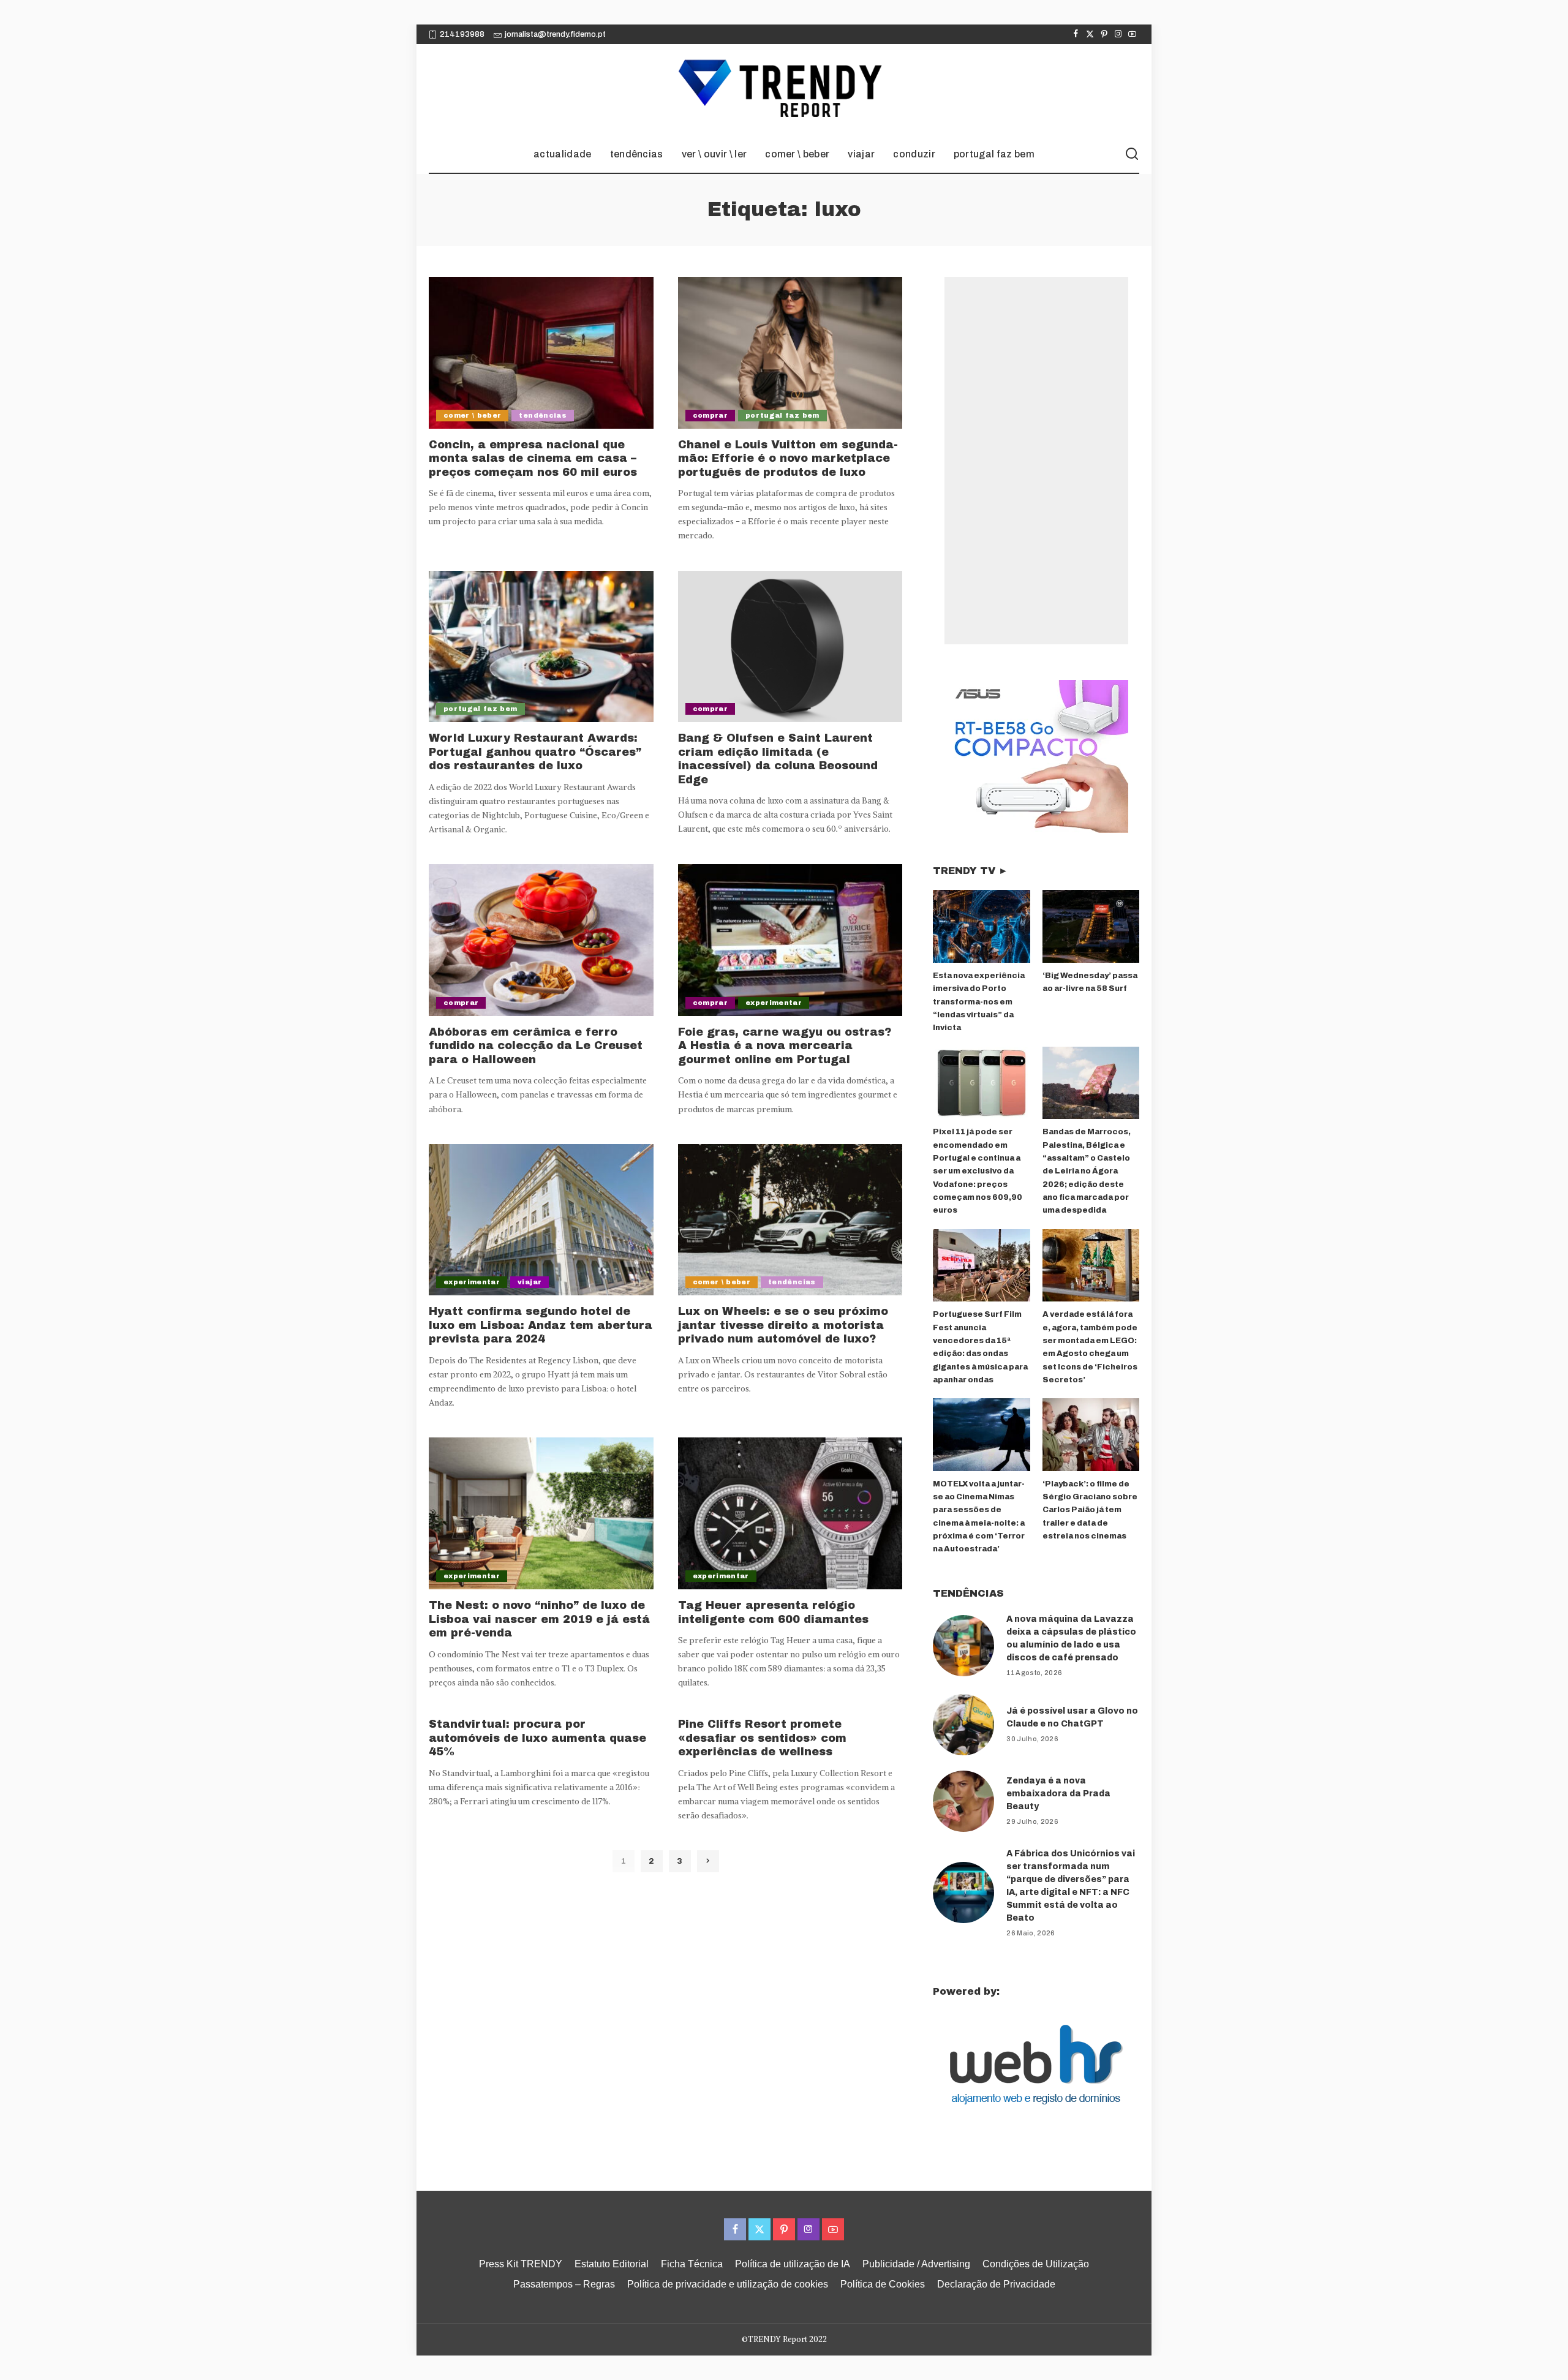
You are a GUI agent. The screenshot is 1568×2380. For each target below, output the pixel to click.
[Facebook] (1076, 34)
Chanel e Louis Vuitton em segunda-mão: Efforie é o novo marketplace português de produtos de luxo (788, 458)
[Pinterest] (1104, 34)
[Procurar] (1132, 154)
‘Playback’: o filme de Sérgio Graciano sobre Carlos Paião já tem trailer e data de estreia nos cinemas (1090, 1510)
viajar (530, 1282)
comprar (710, 415)
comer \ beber (472, 415)
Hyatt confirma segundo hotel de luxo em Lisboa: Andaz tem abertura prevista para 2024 (541, 1325)
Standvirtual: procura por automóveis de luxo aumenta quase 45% (537, 1738)
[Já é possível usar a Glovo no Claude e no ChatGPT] (963, 1725)
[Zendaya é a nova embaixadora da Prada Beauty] (963, 1801)
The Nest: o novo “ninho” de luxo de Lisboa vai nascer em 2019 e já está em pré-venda (539, 1619)
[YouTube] (1132, 34)
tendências (542, 415)
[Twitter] (1090, 34)
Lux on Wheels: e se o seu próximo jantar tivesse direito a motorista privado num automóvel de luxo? (783, 1325)
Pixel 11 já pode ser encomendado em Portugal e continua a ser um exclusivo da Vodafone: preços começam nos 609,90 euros (978, 1171)
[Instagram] (1118, 34)
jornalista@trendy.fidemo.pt (555, 34)
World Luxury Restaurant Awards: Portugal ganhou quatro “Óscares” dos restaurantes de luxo (535, 752)
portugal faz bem (782, 415)
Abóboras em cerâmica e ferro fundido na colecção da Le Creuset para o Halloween (536, 1046)
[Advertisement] (1036, 461)
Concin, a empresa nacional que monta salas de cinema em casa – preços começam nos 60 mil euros (533, 458)
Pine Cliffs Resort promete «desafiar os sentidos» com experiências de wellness (762, 1738)
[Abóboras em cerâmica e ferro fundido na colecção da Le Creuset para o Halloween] (541, 940)
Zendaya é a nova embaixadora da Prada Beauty (1058, 1794)
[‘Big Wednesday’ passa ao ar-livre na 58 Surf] (1091, 926)
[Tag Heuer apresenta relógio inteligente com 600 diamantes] (790, 1513)
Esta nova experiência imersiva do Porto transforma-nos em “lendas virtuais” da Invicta (979, 1002)
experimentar (774, 1003)
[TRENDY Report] (784, 90)
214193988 (462, 34)
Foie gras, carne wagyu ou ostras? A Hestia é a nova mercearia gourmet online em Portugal (785, 1046)
